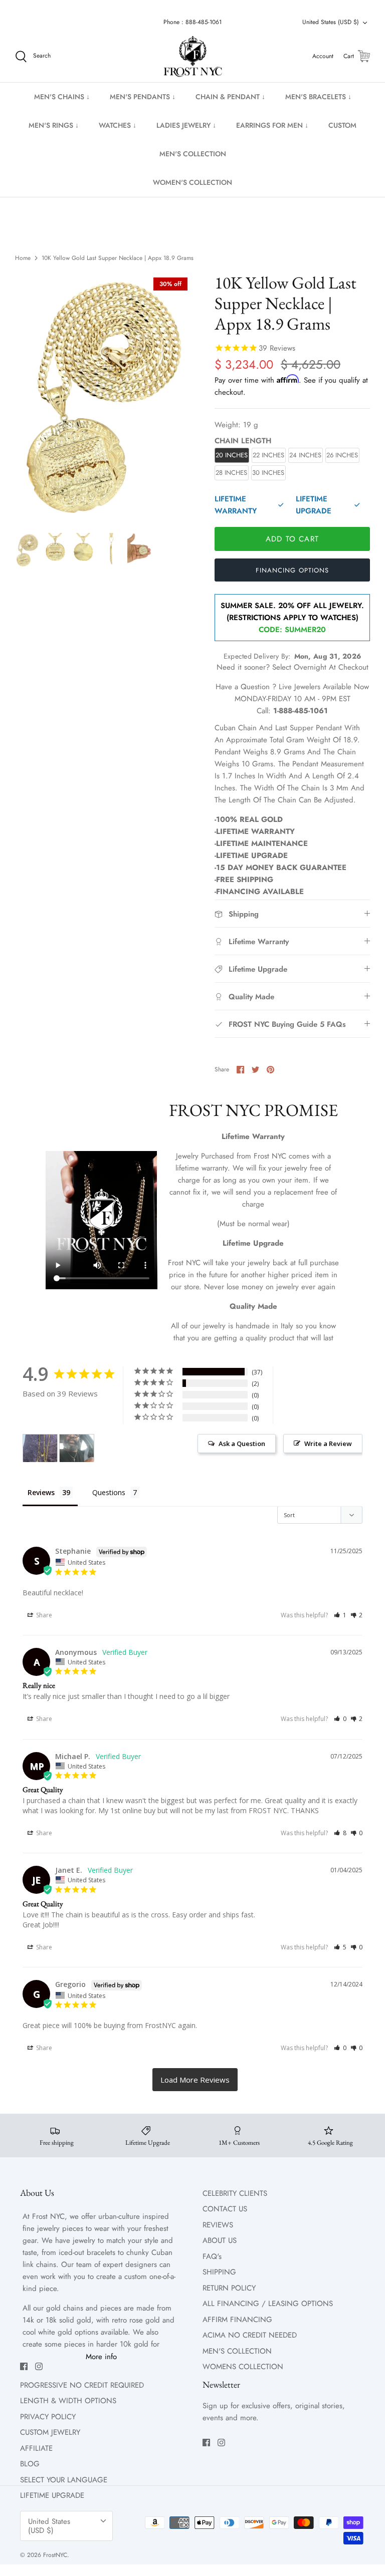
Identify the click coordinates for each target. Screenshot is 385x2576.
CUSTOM (342, 125)
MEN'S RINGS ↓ (54, 125)
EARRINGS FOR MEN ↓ (272, 125)
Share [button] (43, 1615)
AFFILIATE (36, 2448)
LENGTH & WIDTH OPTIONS (68, 2401)
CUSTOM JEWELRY (50, 2432)
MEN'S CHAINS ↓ (62, 97)
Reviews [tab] (41, 1492)
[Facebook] (24, 2366)
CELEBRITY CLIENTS (235, 2193)
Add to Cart (292, 539)
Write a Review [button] (328, 1444)
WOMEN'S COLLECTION (192, 182)
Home (23, 258)
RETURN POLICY (229, 2288)
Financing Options (292, 570)
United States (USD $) (331, 22)
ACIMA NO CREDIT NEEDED (250, 2335)
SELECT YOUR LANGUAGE (64, 2480)
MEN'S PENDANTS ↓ (143, 97)
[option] (104, 397)
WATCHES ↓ (118, 125)
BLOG (30, 2464)
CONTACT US (225, 2209)
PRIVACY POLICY (48, 2417)
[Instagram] (39, 2366)
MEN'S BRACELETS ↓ (318, 97)
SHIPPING (219, 2272)
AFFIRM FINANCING (237, 2320)
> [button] (195, 2080)
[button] (340, 1615)
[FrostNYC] (193, 57)
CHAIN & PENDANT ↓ (230, 97)
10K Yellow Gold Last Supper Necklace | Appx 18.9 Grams (118, 258)
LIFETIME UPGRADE (52, 2495)
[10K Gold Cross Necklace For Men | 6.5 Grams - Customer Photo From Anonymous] (77, 1448)
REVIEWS (218, 2225)
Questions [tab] (109, 1492)
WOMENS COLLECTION (243, 2367)
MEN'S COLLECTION (193, 154)
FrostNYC (55, 2555)
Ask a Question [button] (242, 1444)
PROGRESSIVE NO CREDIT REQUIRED (82, 2385)
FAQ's (212, 2256)
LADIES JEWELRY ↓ (186, 125)
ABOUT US (220, 2240)
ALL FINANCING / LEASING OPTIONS (268, 2304)
